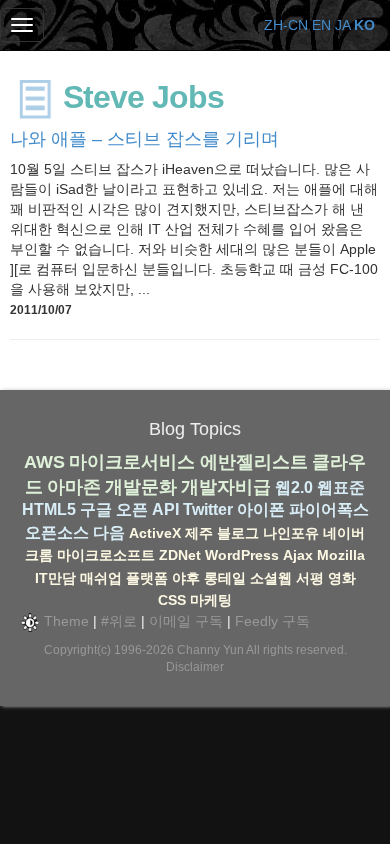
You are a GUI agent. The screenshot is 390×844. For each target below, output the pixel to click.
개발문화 (141, 487)
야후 (186, 578)
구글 (96, 509)
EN (321, 25)
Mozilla (341, 555)
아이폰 (261, 509)
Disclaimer (195, 667)
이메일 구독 (186, 621)
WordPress (242, 555)
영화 (342, 578)
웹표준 (341, 487)
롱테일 (225, 578)
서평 (310, 578)
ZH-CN (286, 25)
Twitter (208, 509)
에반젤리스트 (254, 462)
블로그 (238, 533)
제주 (199, 533)
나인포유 (291, 533)
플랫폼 (147, 578)
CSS (172, 600)
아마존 (74, 487)
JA (342, 25)
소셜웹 (271, 578)
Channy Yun (210, 650)
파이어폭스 (329, 509)
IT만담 (55, 578)
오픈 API (147, 509)
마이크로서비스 (132, 462)
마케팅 (211, 600)
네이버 (344, 533)
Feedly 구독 (272, 621)
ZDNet (180, 555)
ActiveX (155, 533)
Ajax (298, 555)
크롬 (39, 555)
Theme (64, 621)
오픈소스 (57, 532)
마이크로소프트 (106, 555)
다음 (109, 532)
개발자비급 (226, 487)
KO (364, 25)
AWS (44, 462)
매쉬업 (101, 578)
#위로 (119, 621)
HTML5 (49, 509)
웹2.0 (294, 487)
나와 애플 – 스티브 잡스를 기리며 (144, 139)
